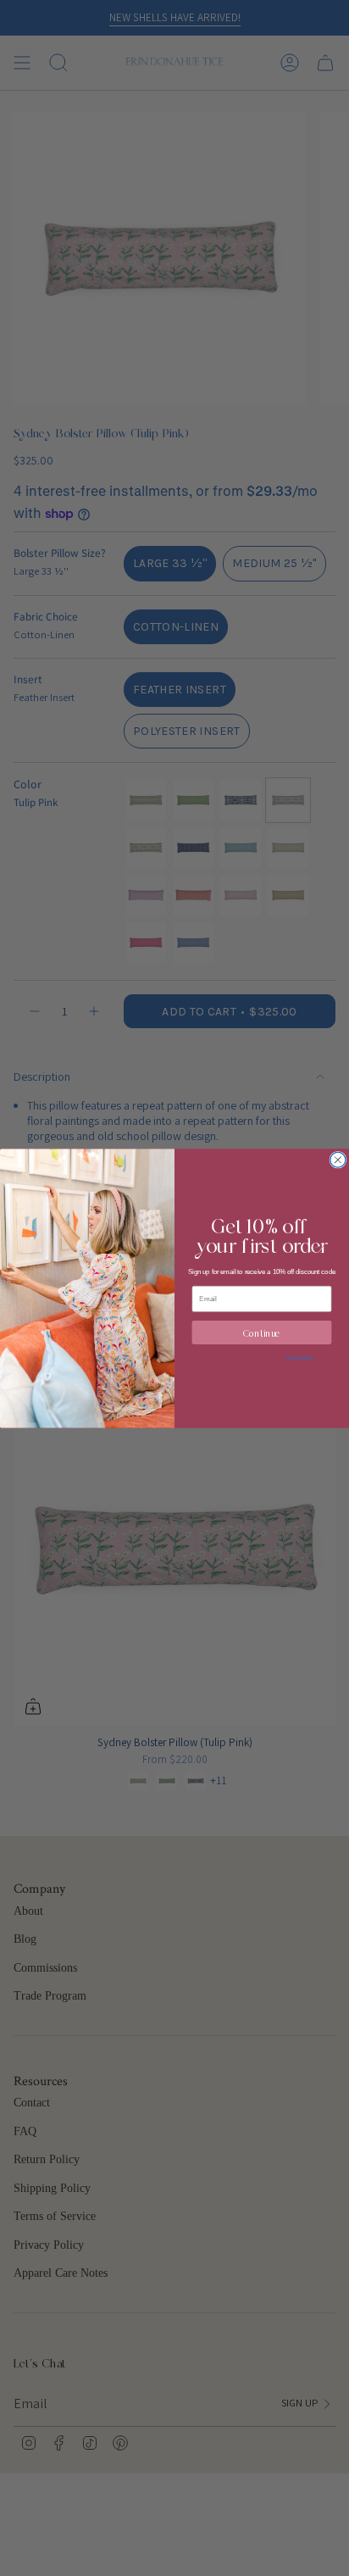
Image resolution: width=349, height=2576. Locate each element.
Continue (262, 1332)
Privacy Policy (299, 1357)
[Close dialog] (338, 1160)
